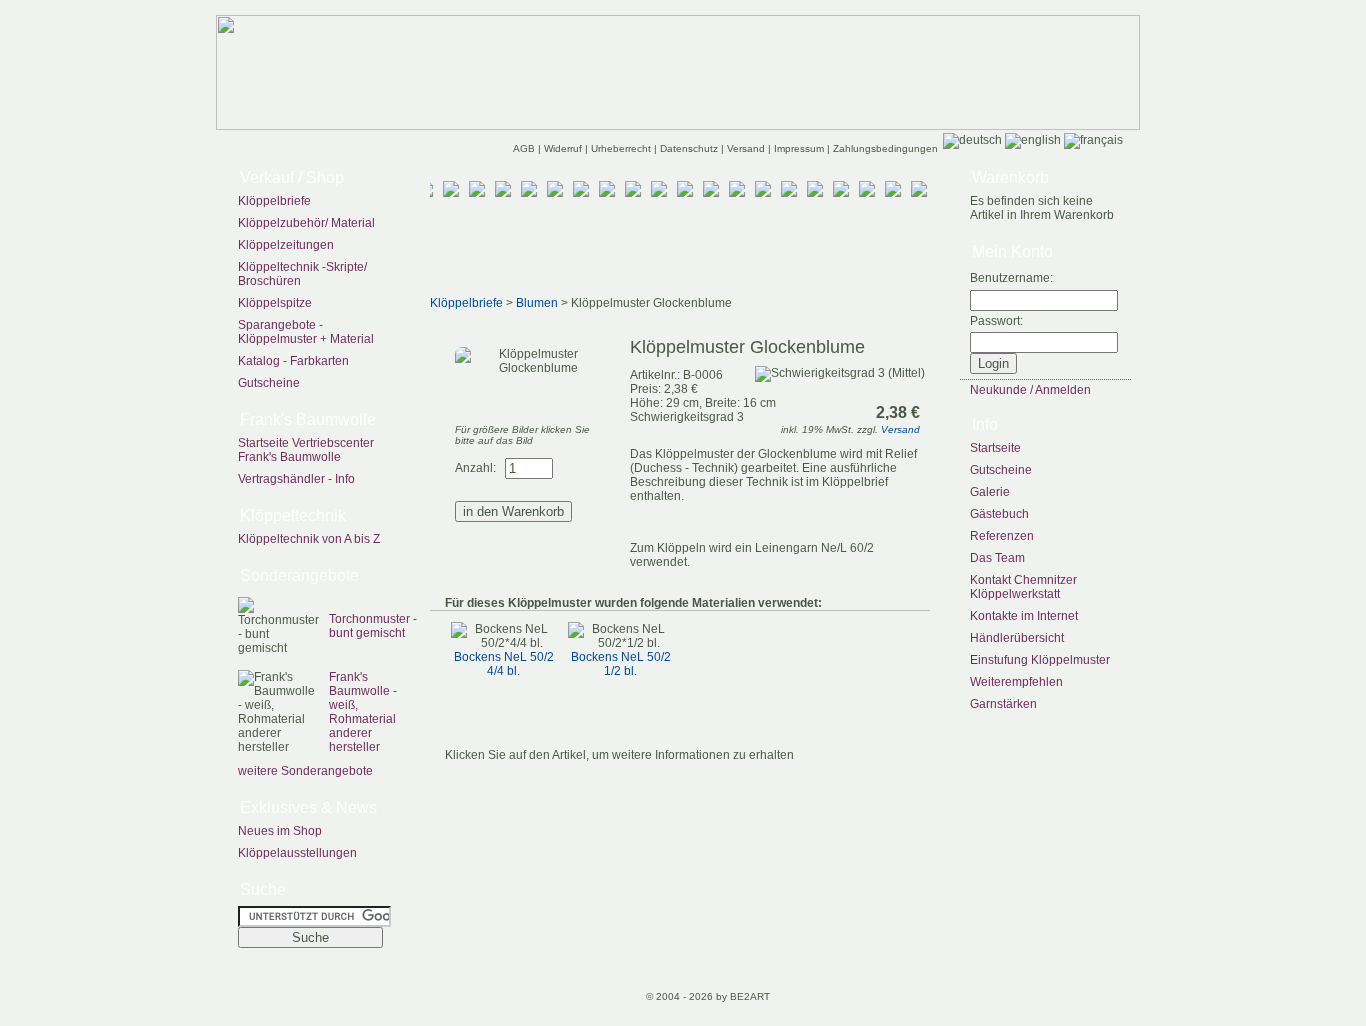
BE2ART (750, 996)
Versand (747, 148)
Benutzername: (1011, 278)
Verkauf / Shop (292, 177)
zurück (446, 147)
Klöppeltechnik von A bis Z (309, 539)
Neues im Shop (280, 831)
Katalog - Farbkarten (293, 361)
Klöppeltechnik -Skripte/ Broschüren (302, 274)
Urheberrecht (622, 148)
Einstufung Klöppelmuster (1040, 660)
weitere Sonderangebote (305, 771)
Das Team (997, 558)
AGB (525, 148)
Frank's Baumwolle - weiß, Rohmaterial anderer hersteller (363, 712)
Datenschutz (690, 148)
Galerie (990, 492)
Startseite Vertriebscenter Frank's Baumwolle (306, 450)
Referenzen (1002, 536)
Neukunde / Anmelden (1030, 390)
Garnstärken (1003, 704)
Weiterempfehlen (1016, 682)
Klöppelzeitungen (286, 245)
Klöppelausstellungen (297, 853)
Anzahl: (475, 468)
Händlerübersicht (1017, 638)
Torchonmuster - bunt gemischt (373, 626)
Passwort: (996, 321)
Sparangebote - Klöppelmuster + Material (306, 332)
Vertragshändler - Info (296, 479)
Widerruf (564, 148)
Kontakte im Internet (1024, 616)
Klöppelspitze (275, 303)
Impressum (800, 148)
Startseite (995, 448)
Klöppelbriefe (274, 201)
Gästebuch (999, 514)
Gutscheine (269, 383)
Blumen (537, 303)
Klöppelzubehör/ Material (306, 223)
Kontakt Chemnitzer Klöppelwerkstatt (1023, 587)
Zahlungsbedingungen (885, 148)
